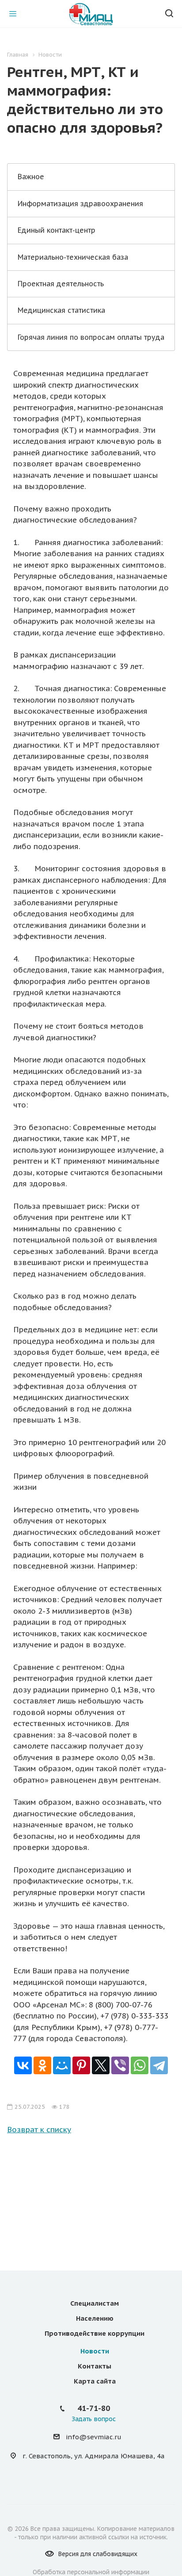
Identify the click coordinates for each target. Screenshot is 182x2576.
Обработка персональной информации (91, 2572)
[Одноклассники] (42, 2065)
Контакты (95, 2366)
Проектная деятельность (61, 284)
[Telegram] (159, 2065)
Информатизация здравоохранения (80, 204)
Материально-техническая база (73, 257)
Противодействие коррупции (95, 2333)
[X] (101, 2065)
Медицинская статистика (61, 310)
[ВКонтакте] (23, 2065)
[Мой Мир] (62, 2065)
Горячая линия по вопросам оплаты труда (91, 337)
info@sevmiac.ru (94, 2437)
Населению (95, 2318)
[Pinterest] (81, 2065)
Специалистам (95, 2303)
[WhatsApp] (140, 2065)
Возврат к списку (39, 2130)
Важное (31, 177)
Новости (95, 2351)
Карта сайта (95, 2381)
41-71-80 (94, 2408)
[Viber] (120, 2065)
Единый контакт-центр (57, 230)
